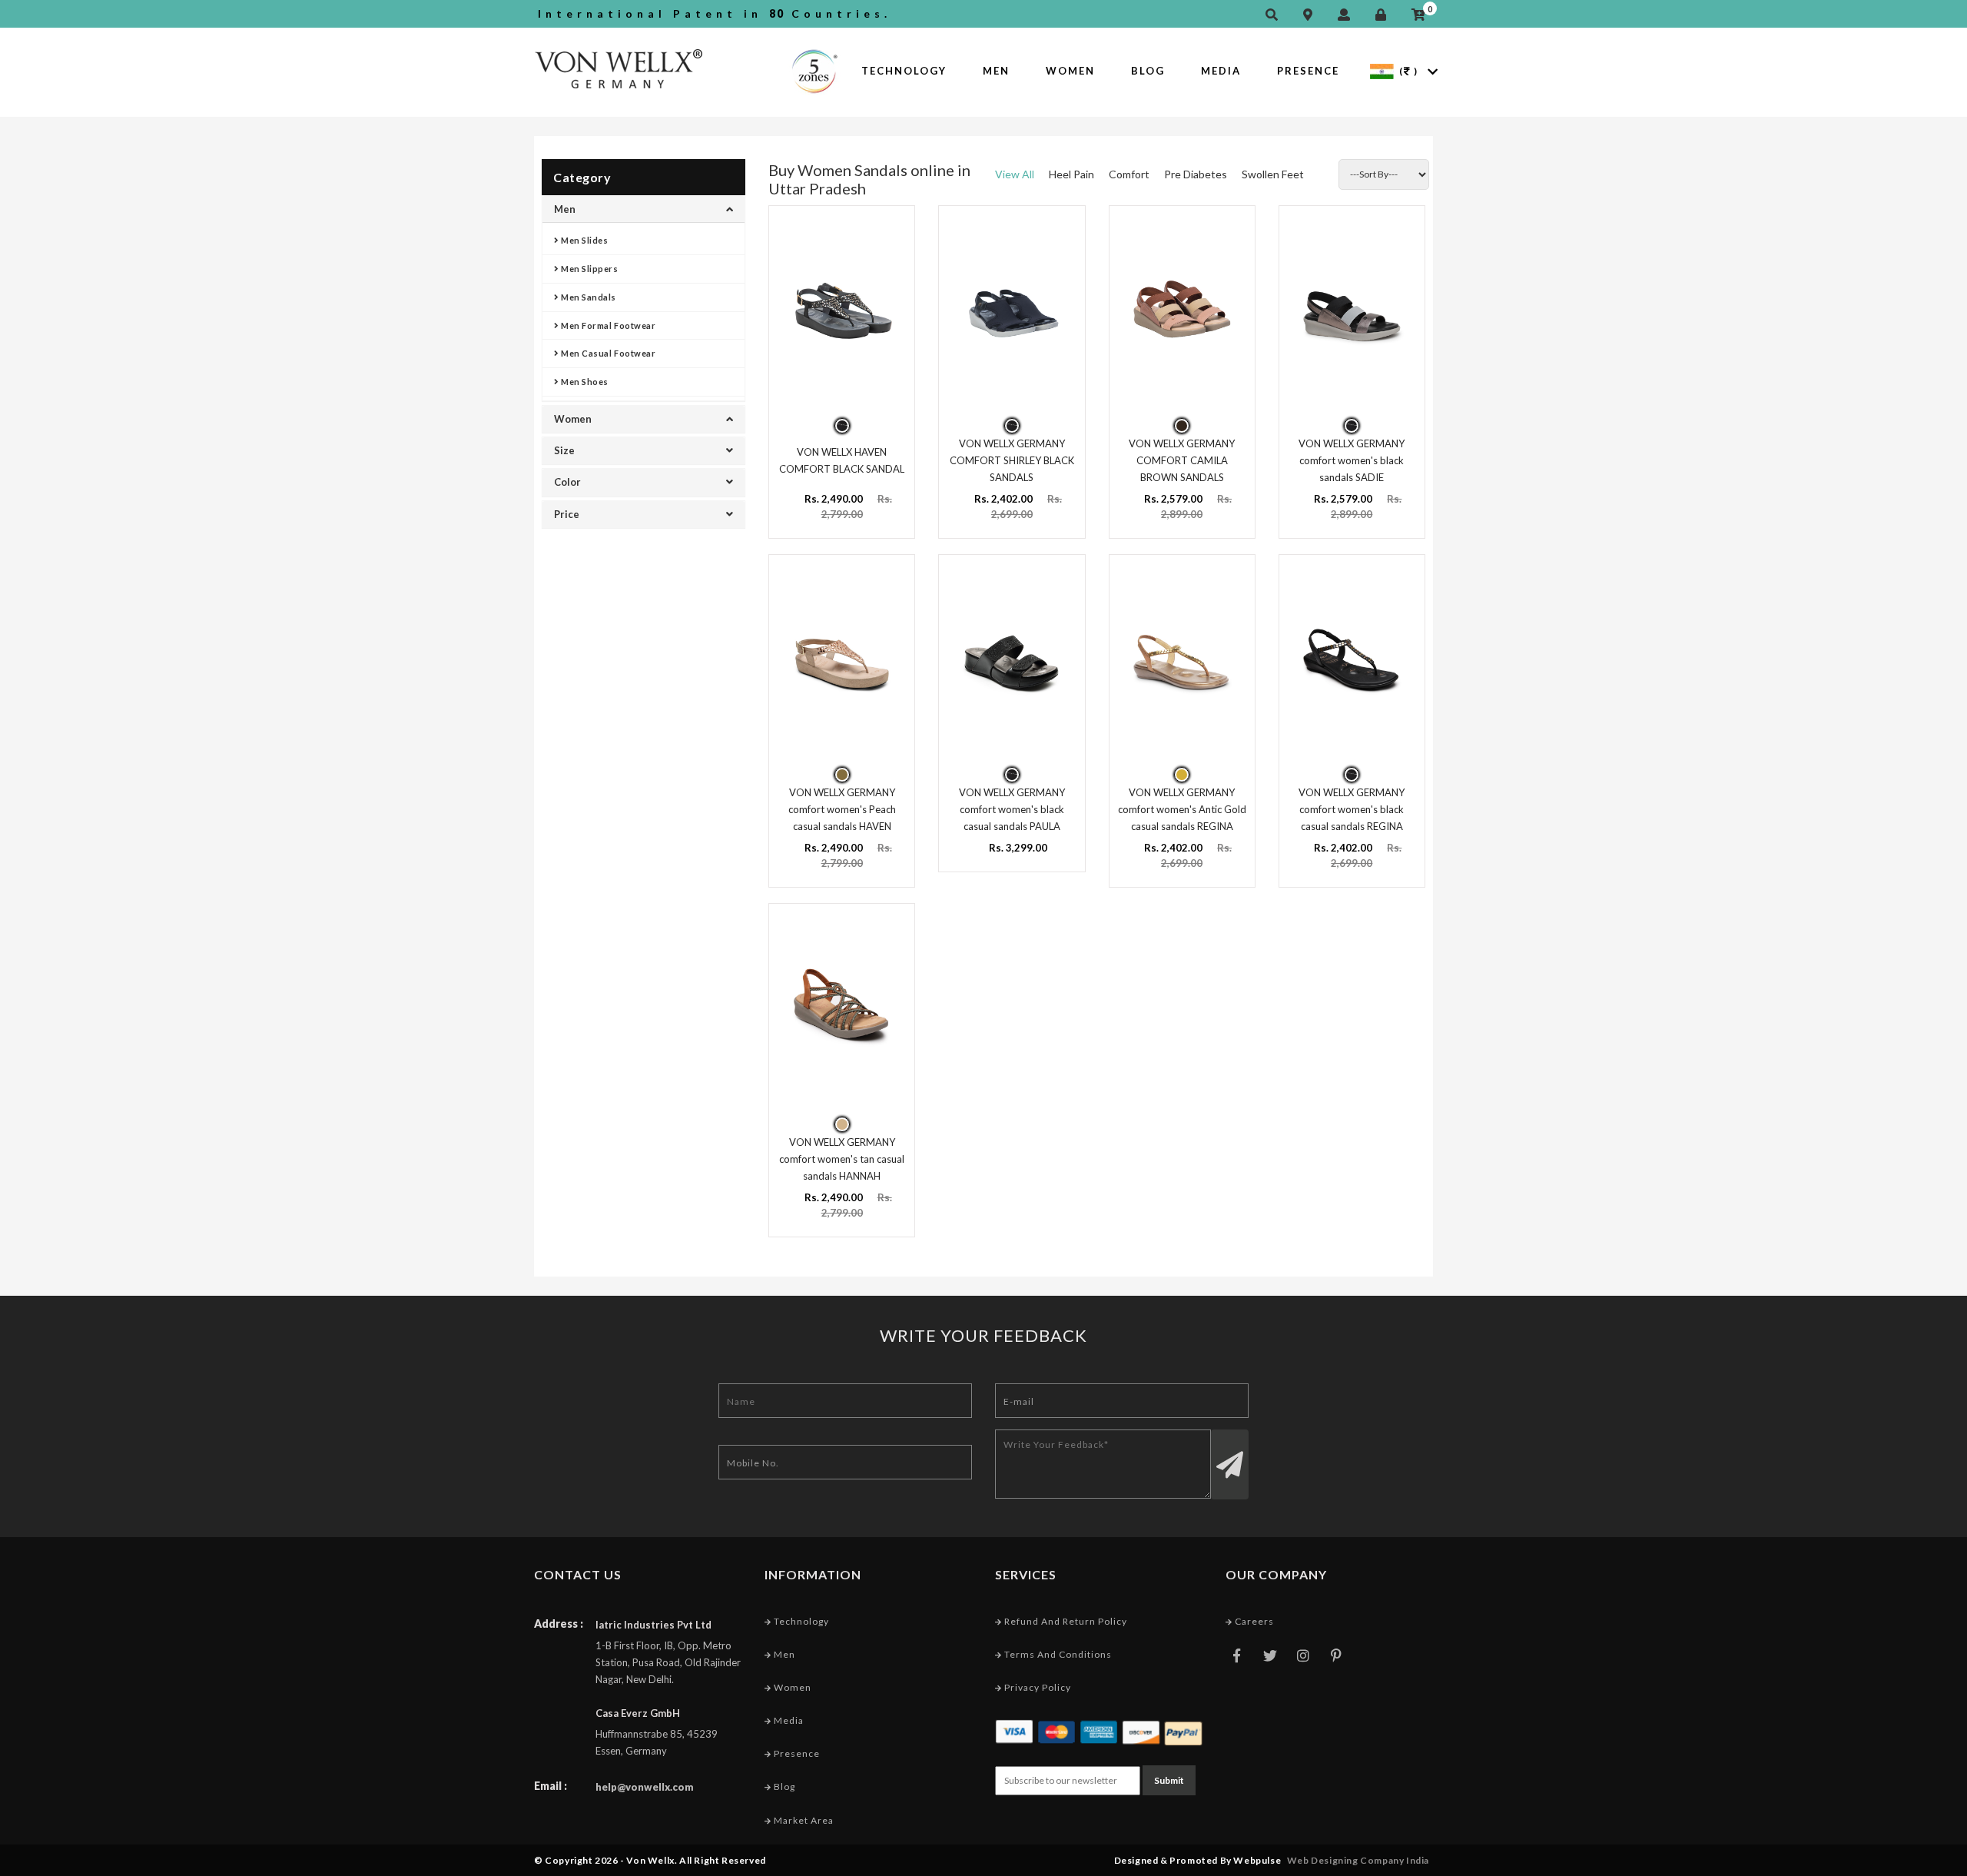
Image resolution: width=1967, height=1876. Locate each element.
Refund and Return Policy (1065, 1621)
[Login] (1385, 15)
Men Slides (584, 240)
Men (996, 71)
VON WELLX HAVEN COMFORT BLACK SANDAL (842, 460)
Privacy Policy (1037, 1687)
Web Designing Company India (1358, 1860)
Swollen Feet (1273, 174)
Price (567, 514)
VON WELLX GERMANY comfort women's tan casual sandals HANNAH (842, 1159)
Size (564, 450)
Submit (1169, 1780)
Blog (1148, 71)
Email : (551, 1786)
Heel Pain (1071, 174)
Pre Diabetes (1196, 174)
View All (1015, 174)
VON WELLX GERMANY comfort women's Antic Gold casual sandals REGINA (1182, 809)
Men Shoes (584, 382)
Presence (1308, 71)
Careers (1253, 1621)
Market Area (803, 1820)
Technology (904, 71)
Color (567, 482)
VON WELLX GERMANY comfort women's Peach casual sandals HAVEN (842, 809)
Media (1221, 71)
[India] (1382, 70)
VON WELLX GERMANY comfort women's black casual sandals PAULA (1012, 809)
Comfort (1129, 174)
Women (1070, 71)
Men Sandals (588, 297)
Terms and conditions (1057, 1654)
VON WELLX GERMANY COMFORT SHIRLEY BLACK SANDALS (1012, 460)
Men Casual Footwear (608, 353)
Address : (559, 1624)
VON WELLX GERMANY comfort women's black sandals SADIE (1352, 460)
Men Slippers (589, 269)
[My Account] (1348, 15)
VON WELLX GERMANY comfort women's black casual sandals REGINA (1352, 809)
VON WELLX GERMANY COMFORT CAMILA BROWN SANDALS (1182, 460)
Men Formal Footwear (608, 325)
